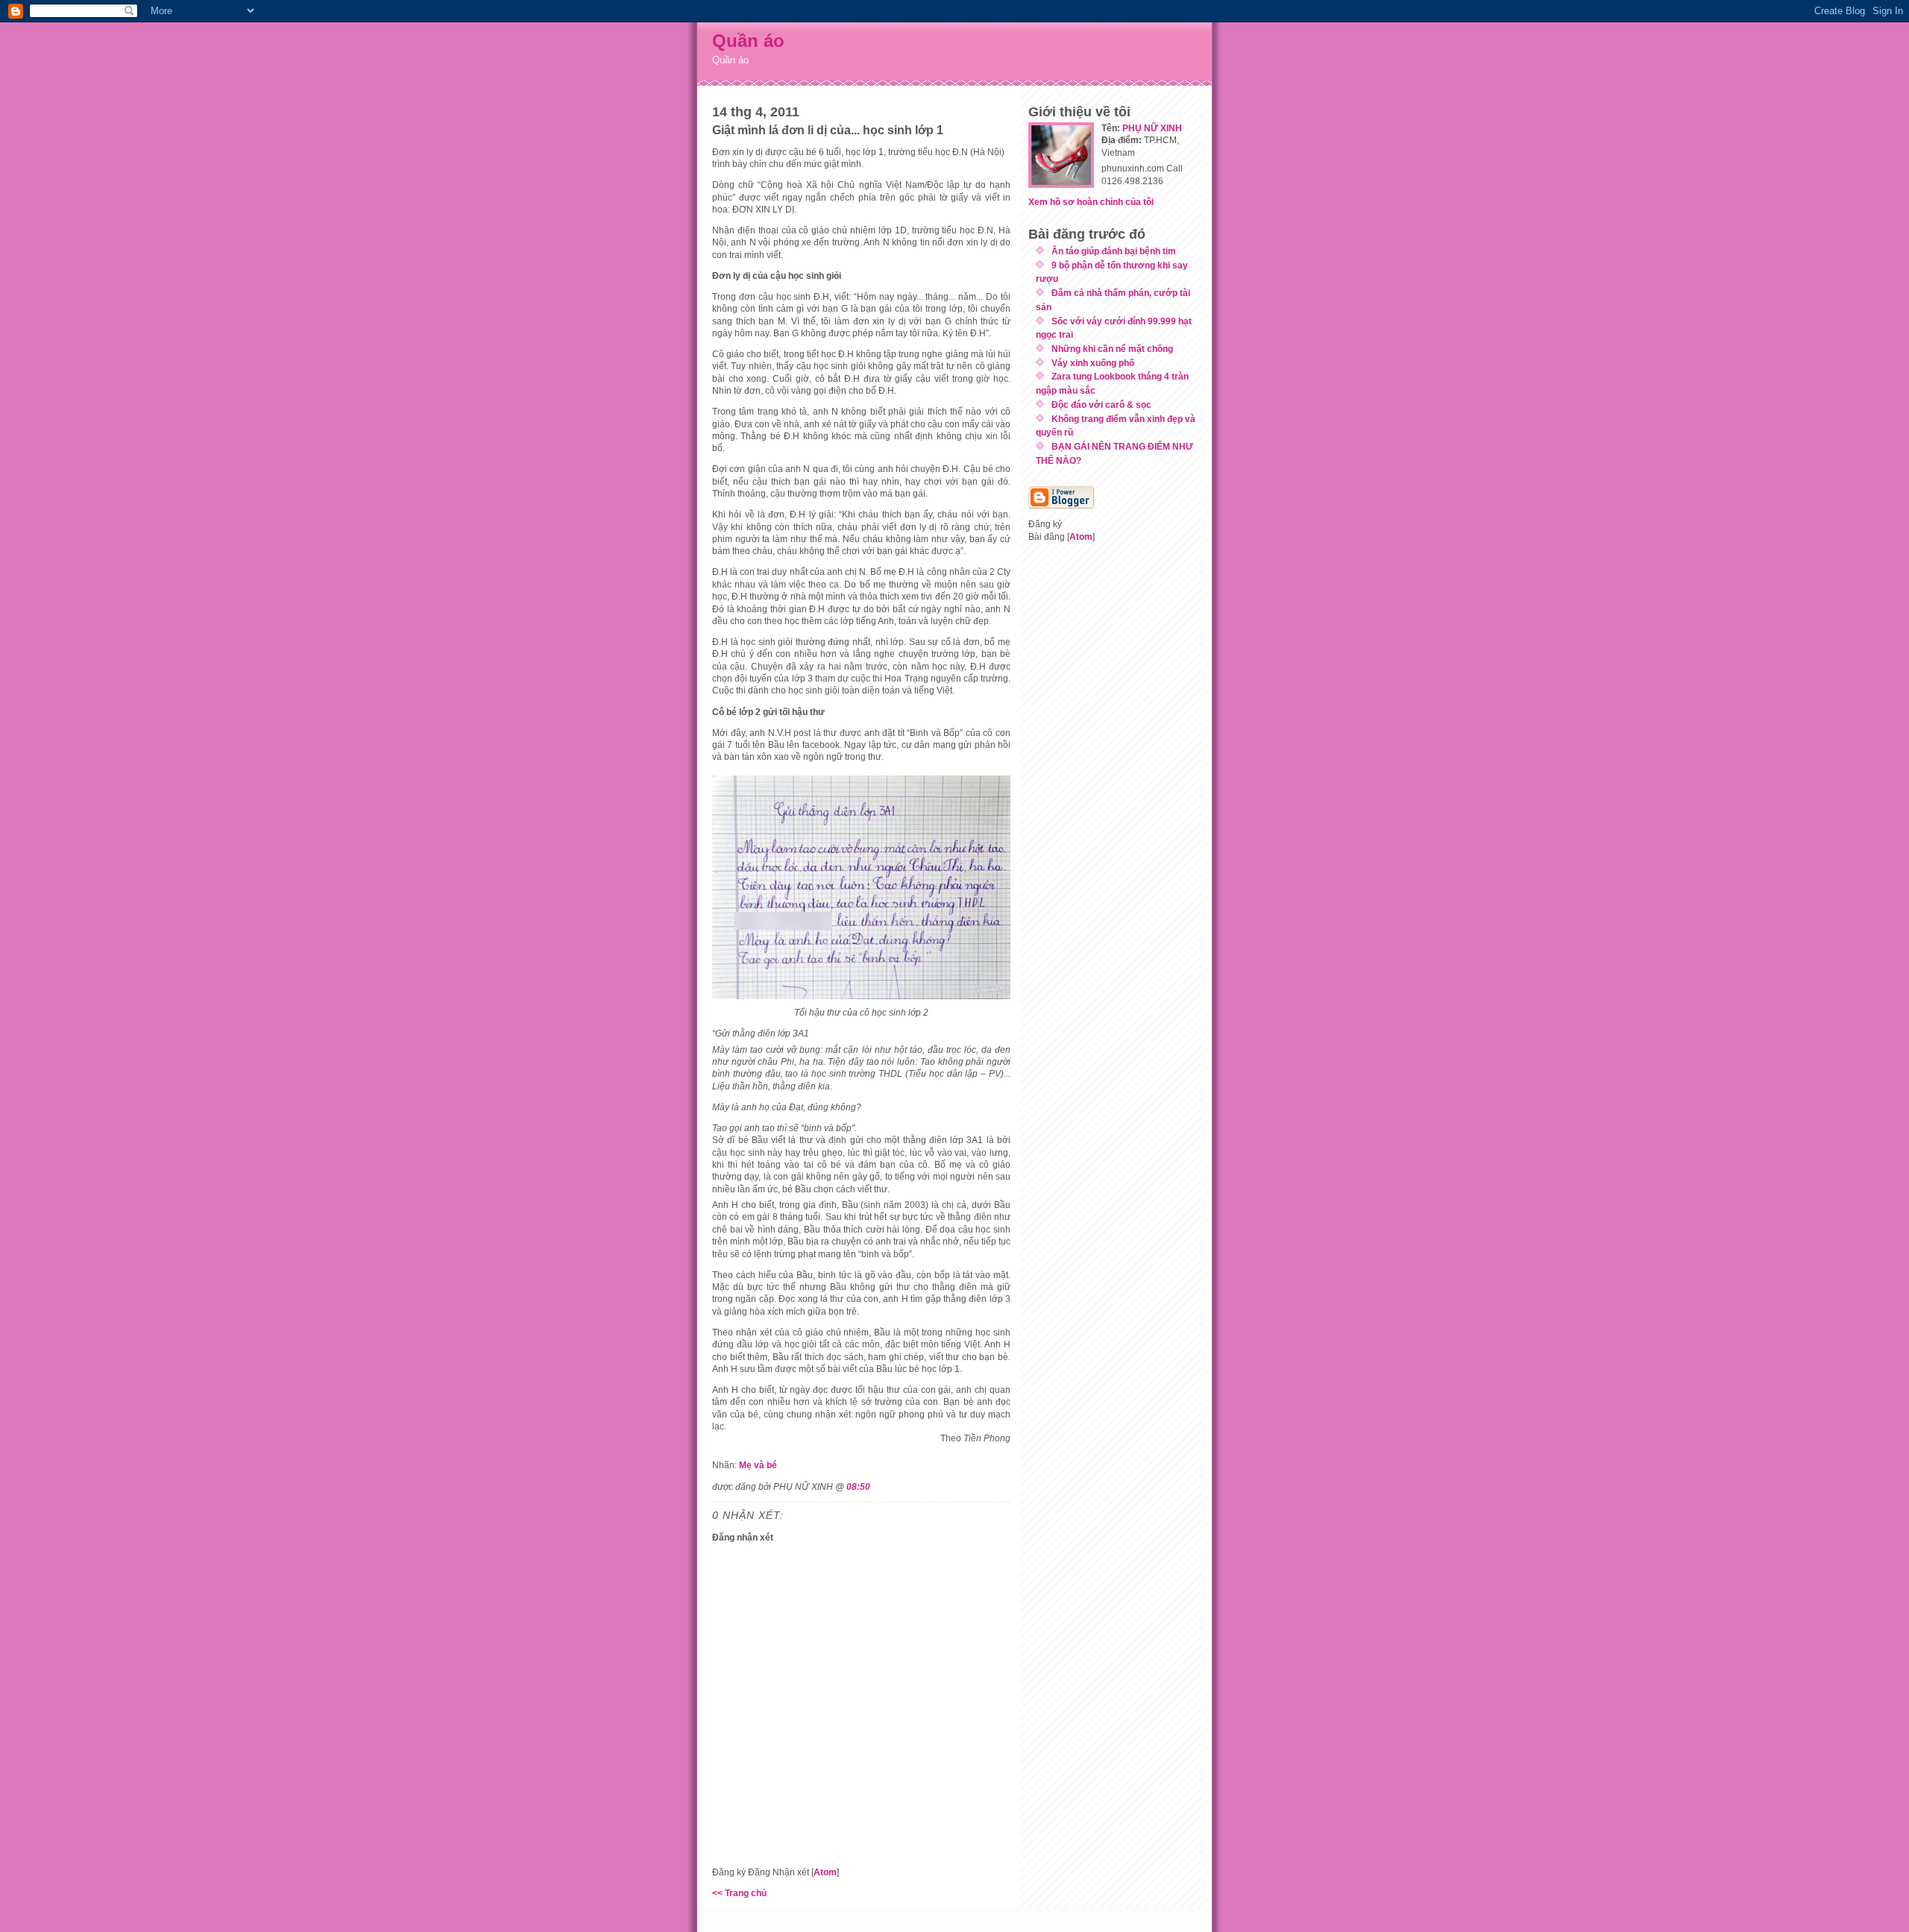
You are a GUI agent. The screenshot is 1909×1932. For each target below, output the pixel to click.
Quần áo (748, 41)
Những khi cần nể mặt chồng (1112, 349)
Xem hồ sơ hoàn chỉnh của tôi (1091, 202)
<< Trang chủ (739, 1893)
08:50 (858, 1486)
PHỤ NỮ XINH (1152, 128)
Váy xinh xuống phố (1093, 363)
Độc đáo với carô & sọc (1101, 405)
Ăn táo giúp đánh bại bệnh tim (1114, 251)
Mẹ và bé (758, 1465)
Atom (825, 1872)
